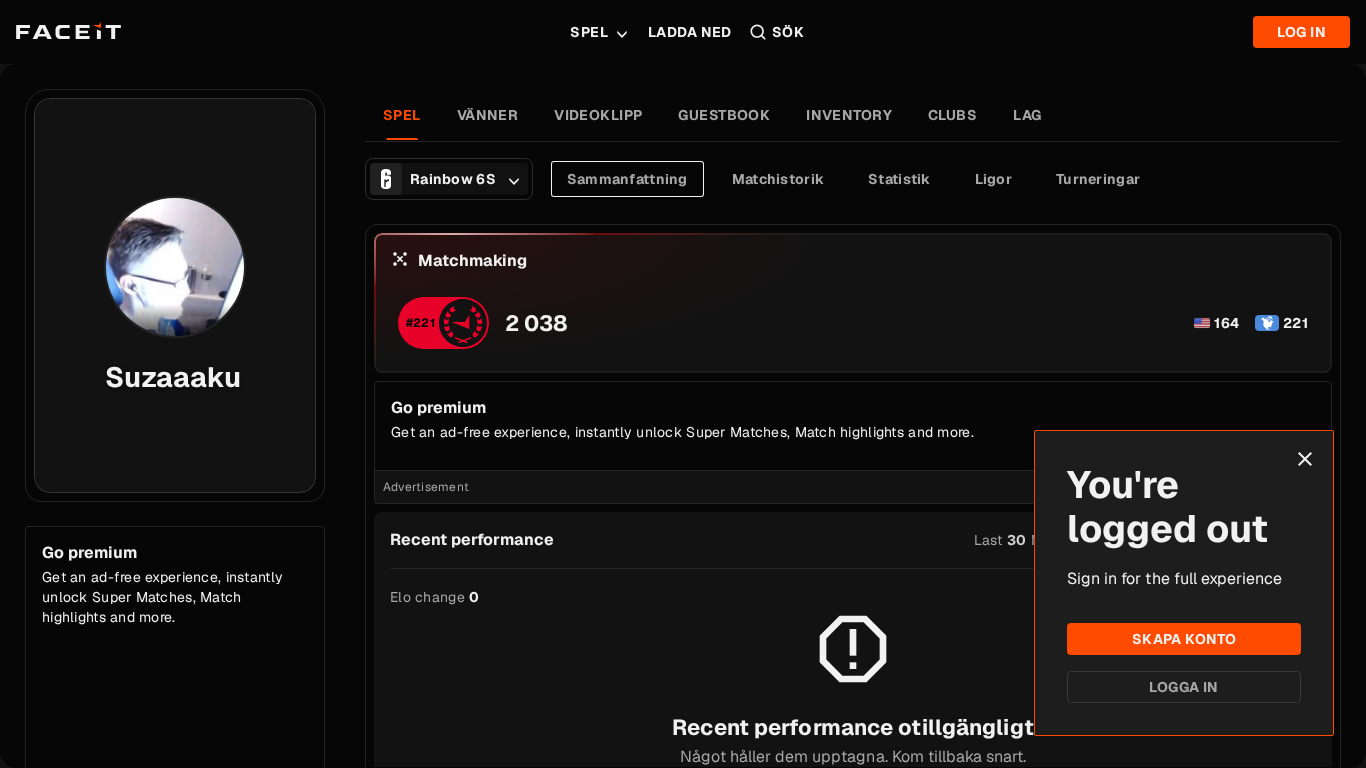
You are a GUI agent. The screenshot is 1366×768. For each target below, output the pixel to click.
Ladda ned (690, 32)
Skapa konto (1184, 639)
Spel (589, 32)
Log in (1301, 32)
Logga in (1183, 687)
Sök (788, 32)
